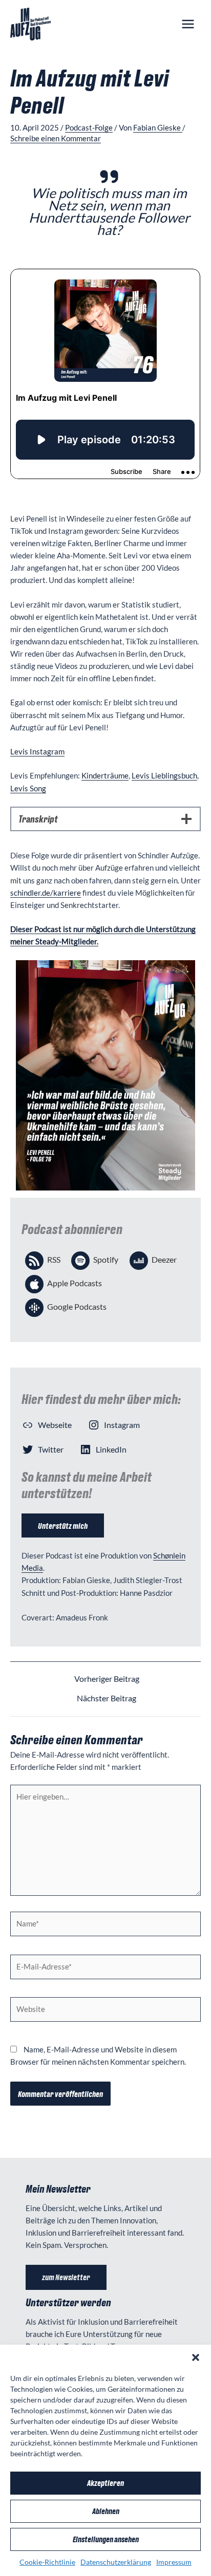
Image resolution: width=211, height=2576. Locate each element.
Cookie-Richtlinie (47, 2562)
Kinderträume (105, 776)
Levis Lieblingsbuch (164, 776)
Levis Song (28, 788)
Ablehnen (106, 2511)
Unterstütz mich (63, 1525)
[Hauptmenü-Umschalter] (188, 24)
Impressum (174, 2562)
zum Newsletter (66, 2277)
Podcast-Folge (89, 128)
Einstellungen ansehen (106, 2539)
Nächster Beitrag (107, 1699)
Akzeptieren (105, 2483)
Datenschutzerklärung (116, 2562)
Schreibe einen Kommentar (56, 138)
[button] (196, 2357)
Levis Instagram (37, 752)
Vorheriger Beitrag (107, 1679)
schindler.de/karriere (46, 893)
